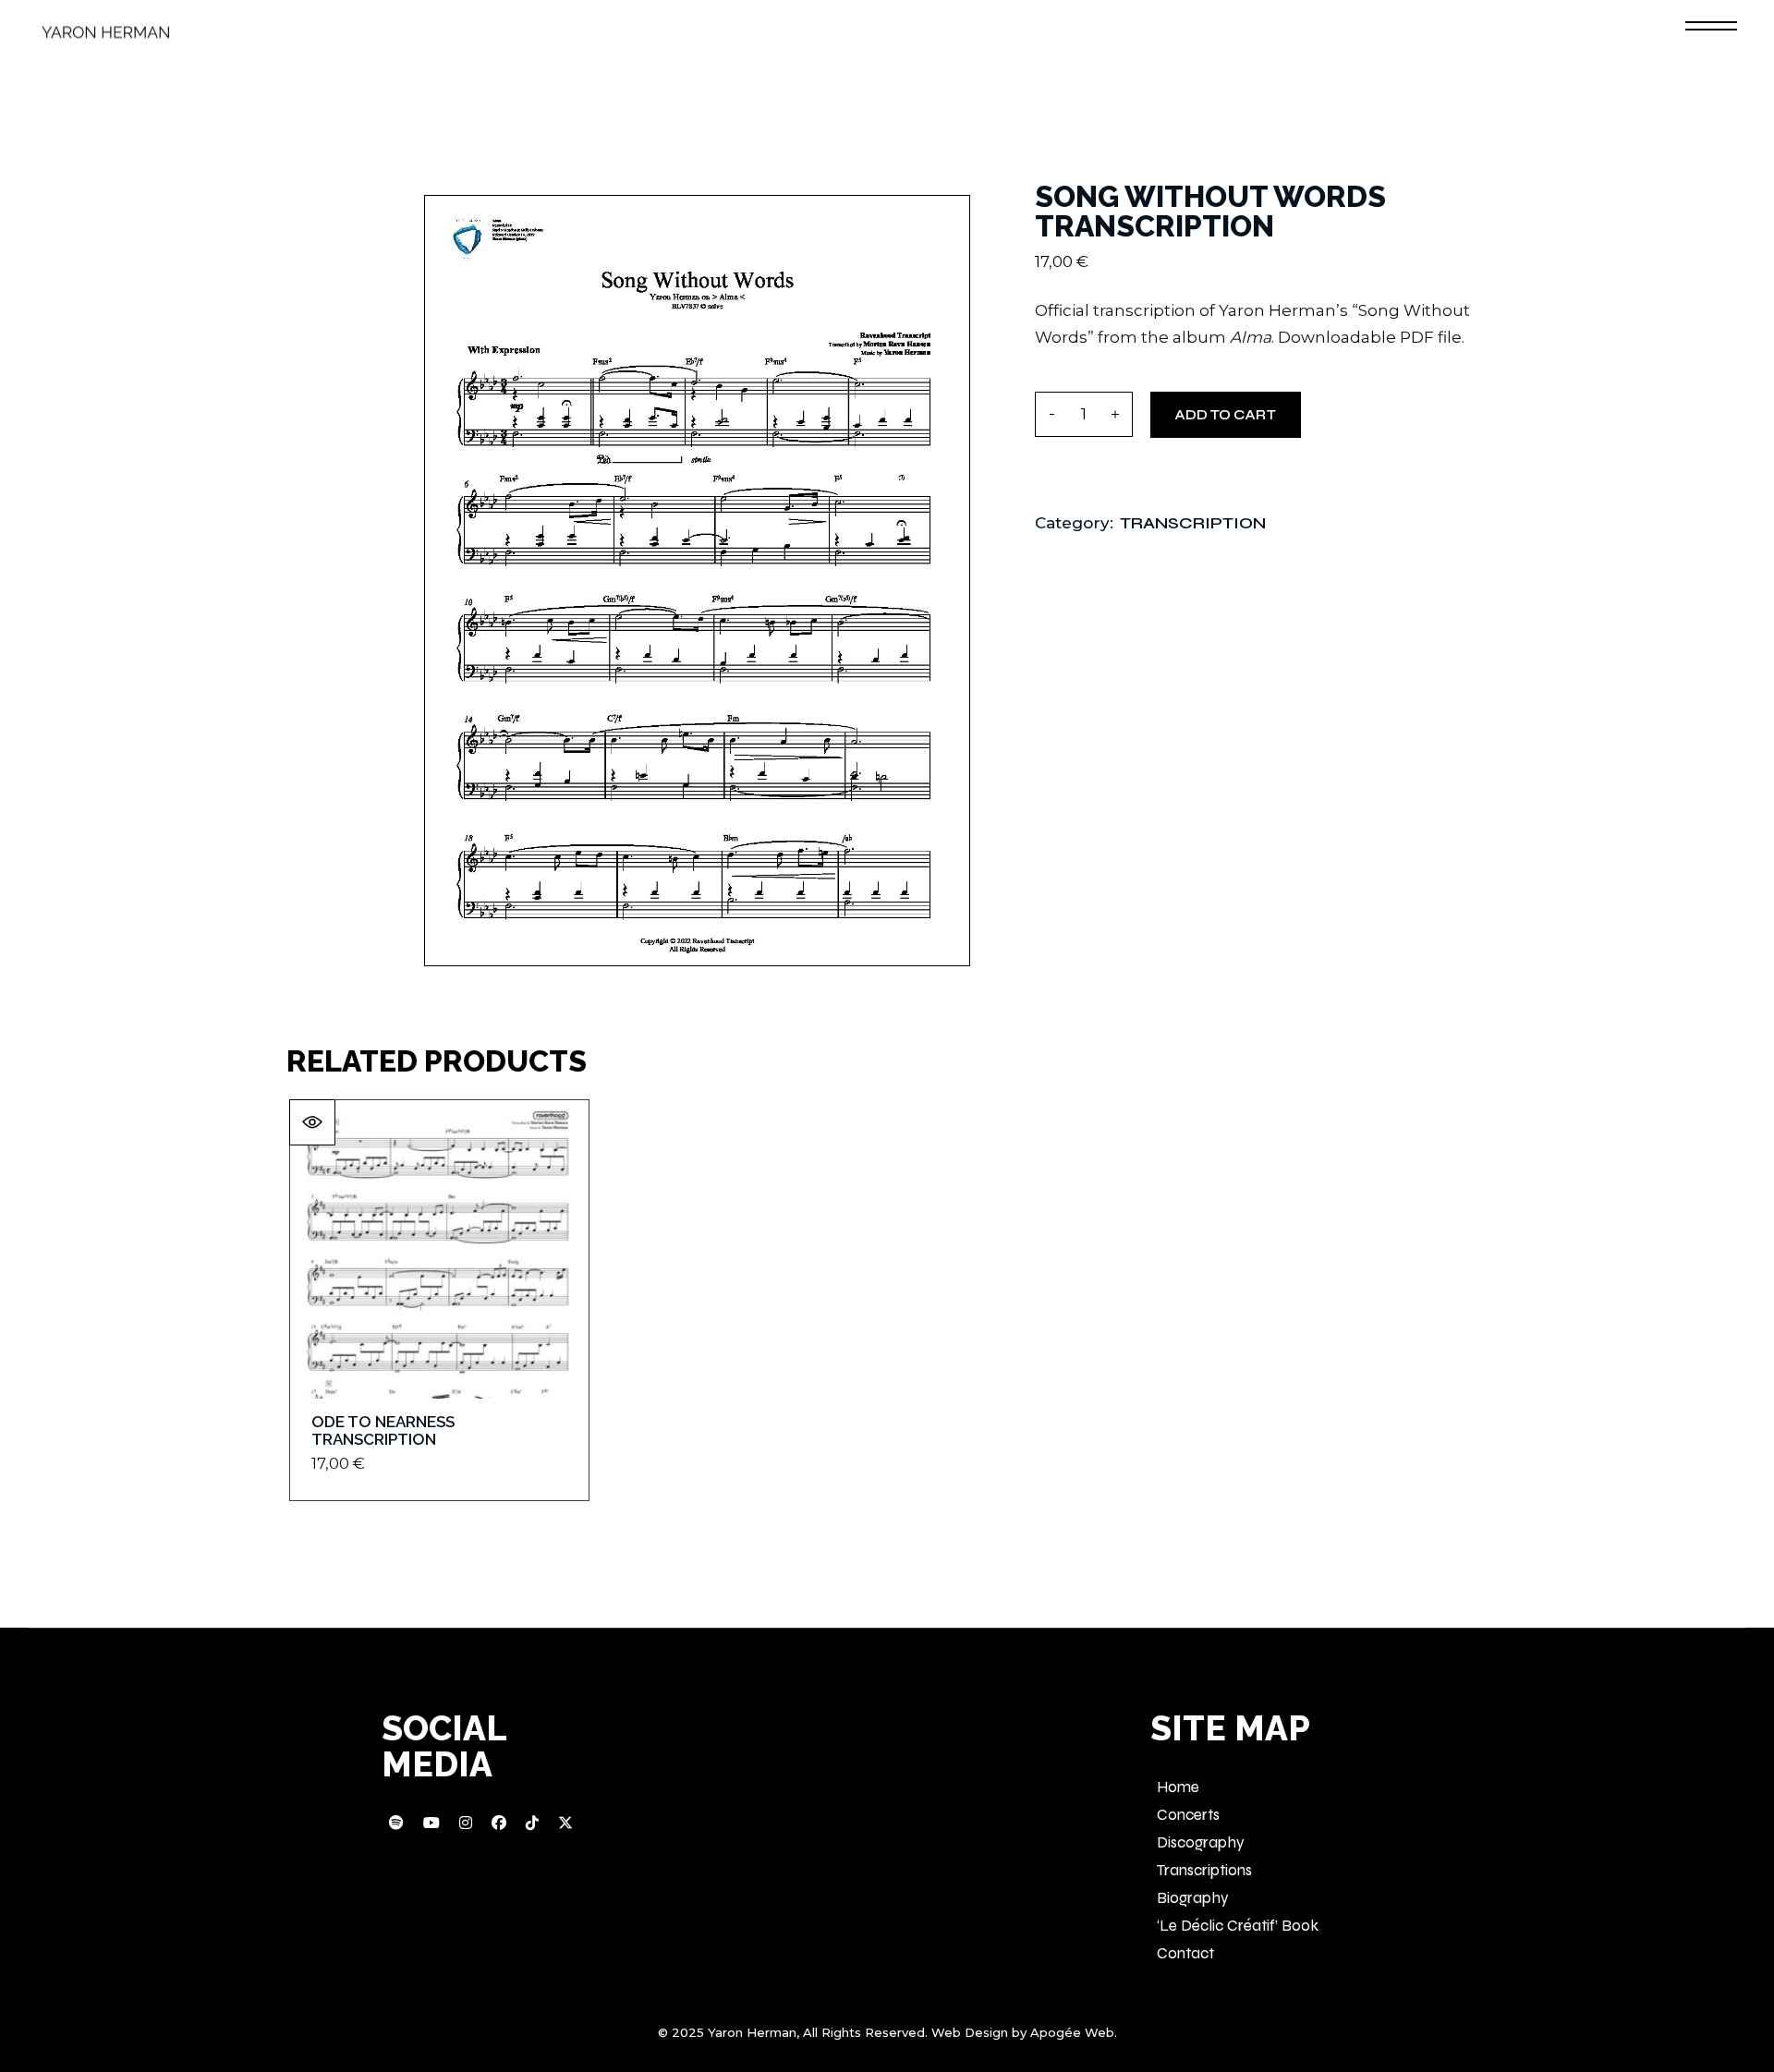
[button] (312, 1122)
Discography (1201, 1842)
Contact (1185, 1953)
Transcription (1193, 523)
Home (1178, 1787)
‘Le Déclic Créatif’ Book (1238, 1926)
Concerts (1188, 1815)
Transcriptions (1204, 1870)
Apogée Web (1072, 2032)
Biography (1193, 1898)
